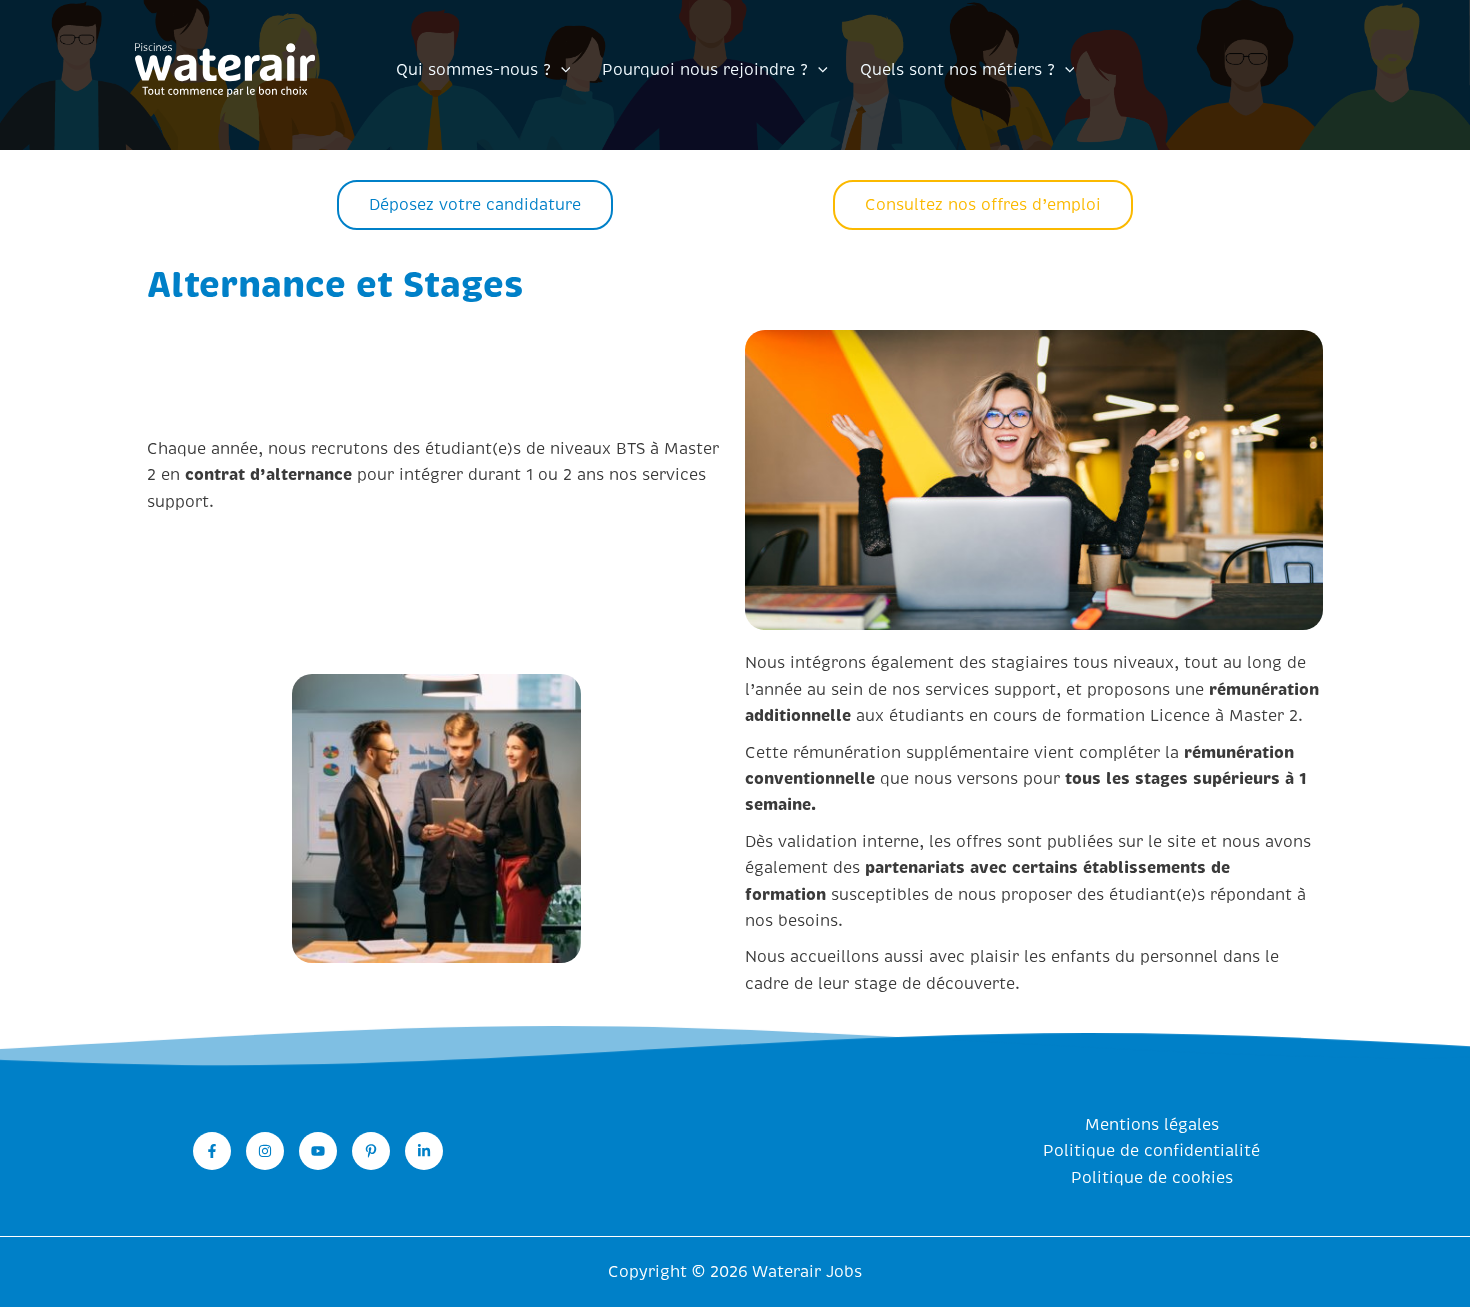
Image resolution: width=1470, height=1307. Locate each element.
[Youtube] (318, 1151)
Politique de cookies (1152, 1178)
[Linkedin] (424, 1151)
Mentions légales (1152, 1125)
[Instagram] (265, 1151)
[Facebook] (212, 1151)
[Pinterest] (371, 1151)
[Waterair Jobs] (225, 69)
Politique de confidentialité (1151, 1151)
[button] (561, 70)
